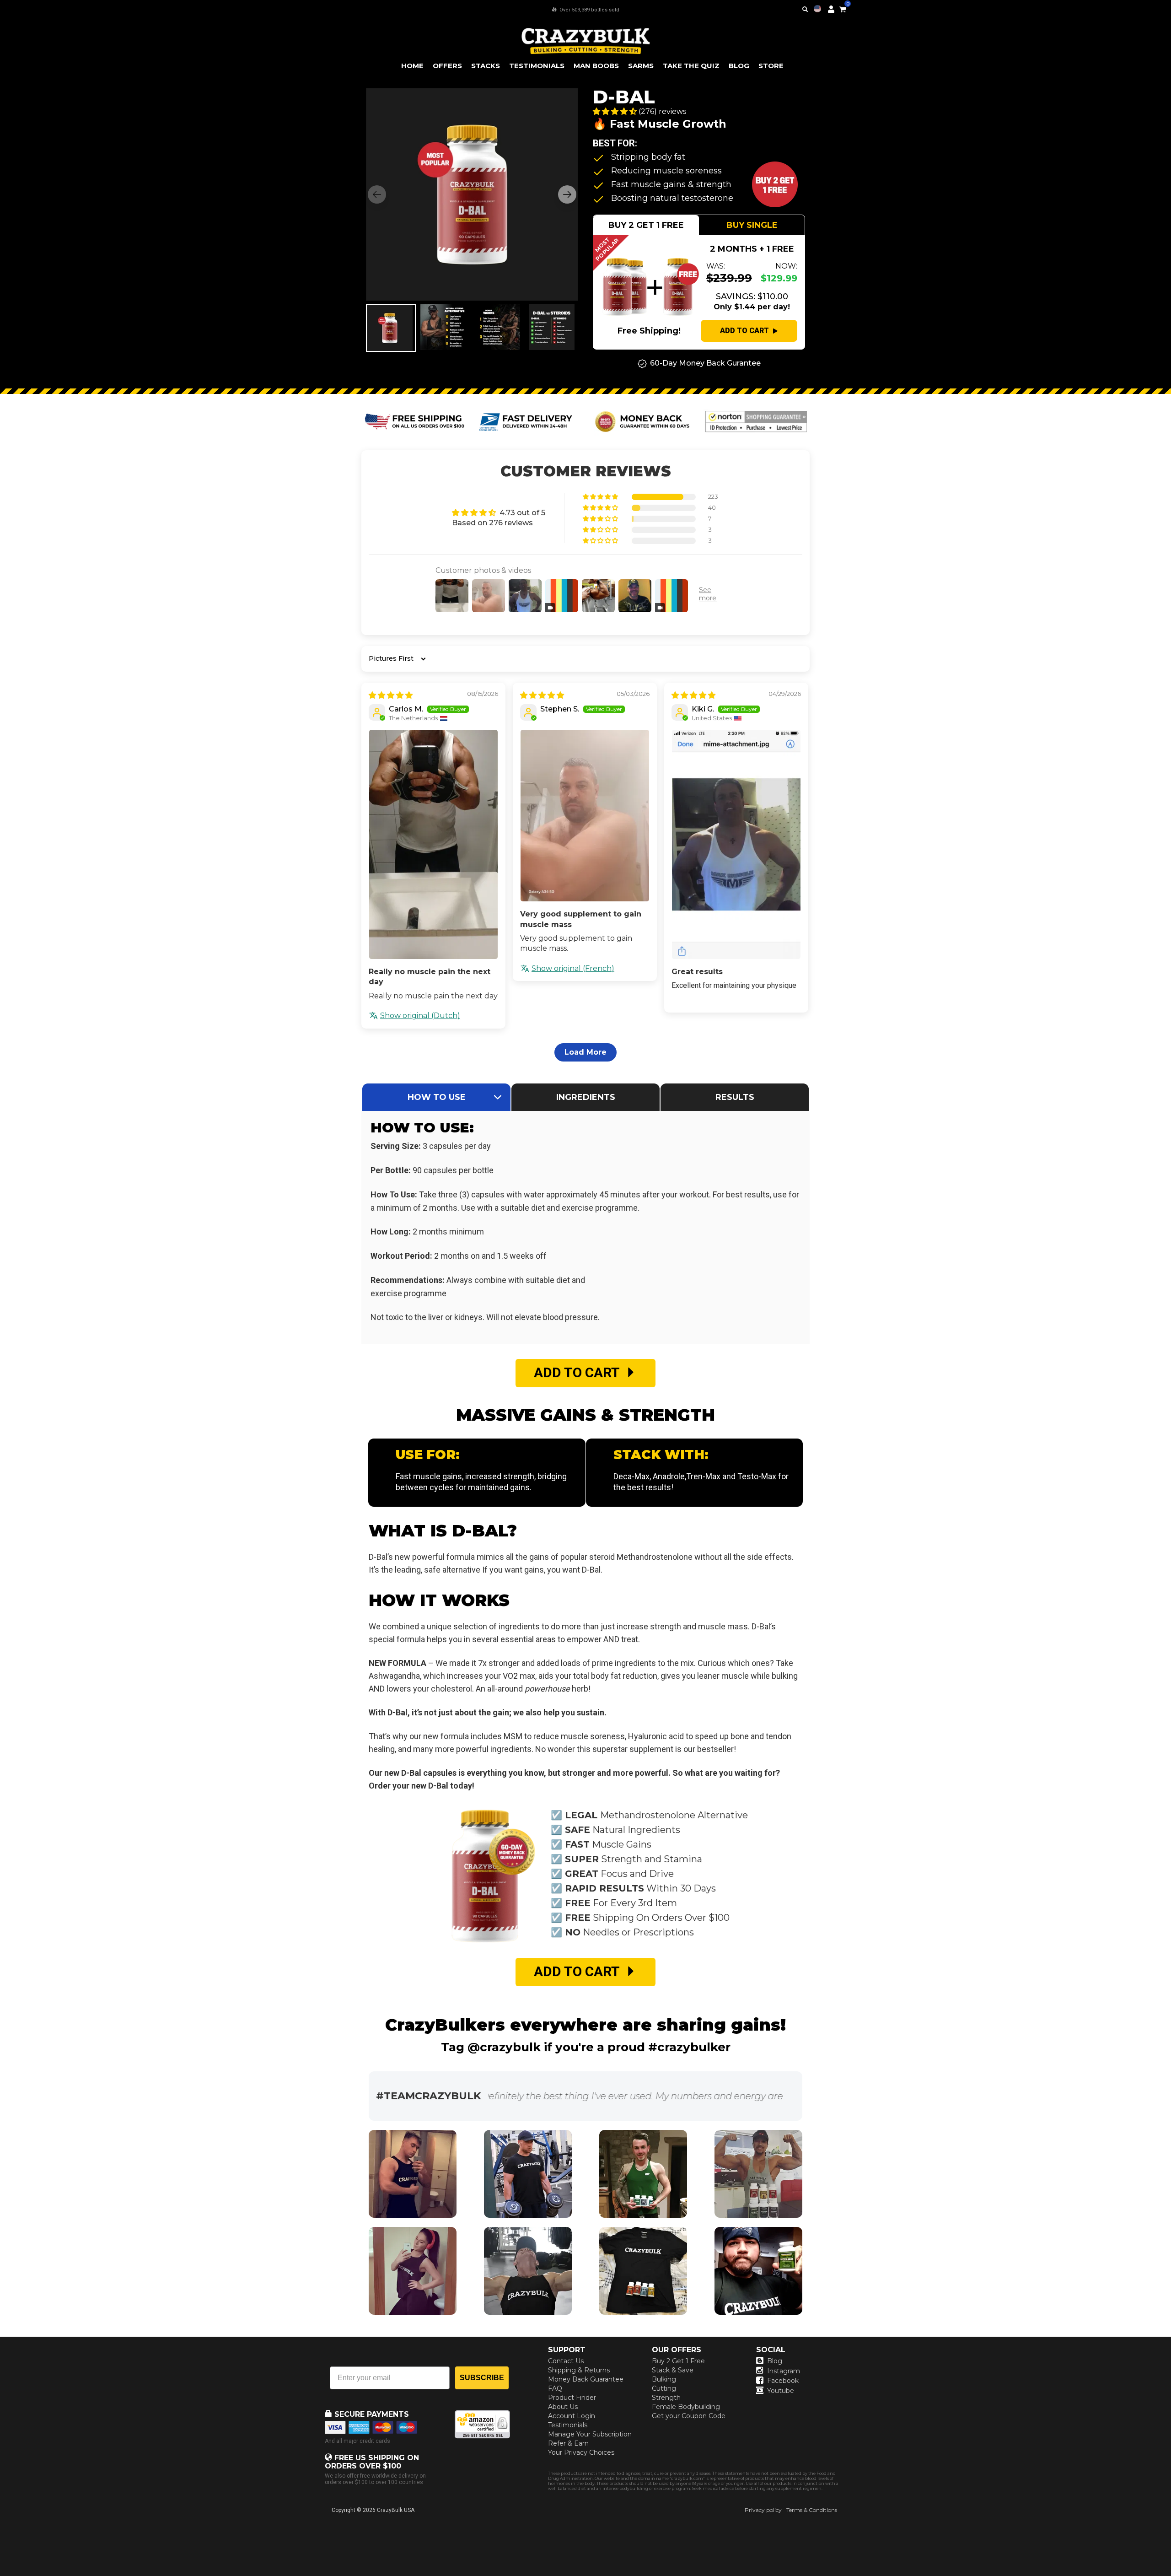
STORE (771, 66)
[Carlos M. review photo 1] (433, 844)
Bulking (664, 2379)
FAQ (555, 2388)
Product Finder (572, 2398)
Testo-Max (757, 1476)
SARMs (641, 66)
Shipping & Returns (579, 2370)
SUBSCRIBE (482, 2378)
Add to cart (744, 331)
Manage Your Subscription (590, 2434)
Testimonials (568, 2425)
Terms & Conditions (812, 2510)
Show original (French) (573, 968)
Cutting (664, 2388)
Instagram (784, 2371)
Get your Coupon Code (689, 2416)
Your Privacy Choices (581, 2452)
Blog (775, 2361)
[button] (1171, 2576)
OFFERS (447, 66)
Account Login (572, 2416)
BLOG (739, 66)
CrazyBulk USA (396, 2510)
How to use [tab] (437, 1097)
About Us (563, 2407)
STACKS (486, 66)
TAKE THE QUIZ (691, 66)
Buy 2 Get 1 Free (678, 2361)
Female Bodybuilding (686, 2407)
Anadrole (669, 1476)
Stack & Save (673, 2370)
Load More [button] (585, 1052)
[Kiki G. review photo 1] (736, 844)
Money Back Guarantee (586, 2379)
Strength (666, 2398)
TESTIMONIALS (537, 66)
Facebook (783, 2381)
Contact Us (566, 2361)
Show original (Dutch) (420, 1016)
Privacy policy (763, 2510)
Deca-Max (631, 1476)
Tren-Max (703, 1476)
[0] (843, 8)
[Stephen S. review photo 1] (585, 816)
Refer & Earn (568, 2443)
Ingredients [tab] (586, 1097)
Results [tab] (735, 1097)
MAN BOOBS (596, 66)
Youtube (781, 2391)
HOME (412, 66)
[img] (391, 695)
